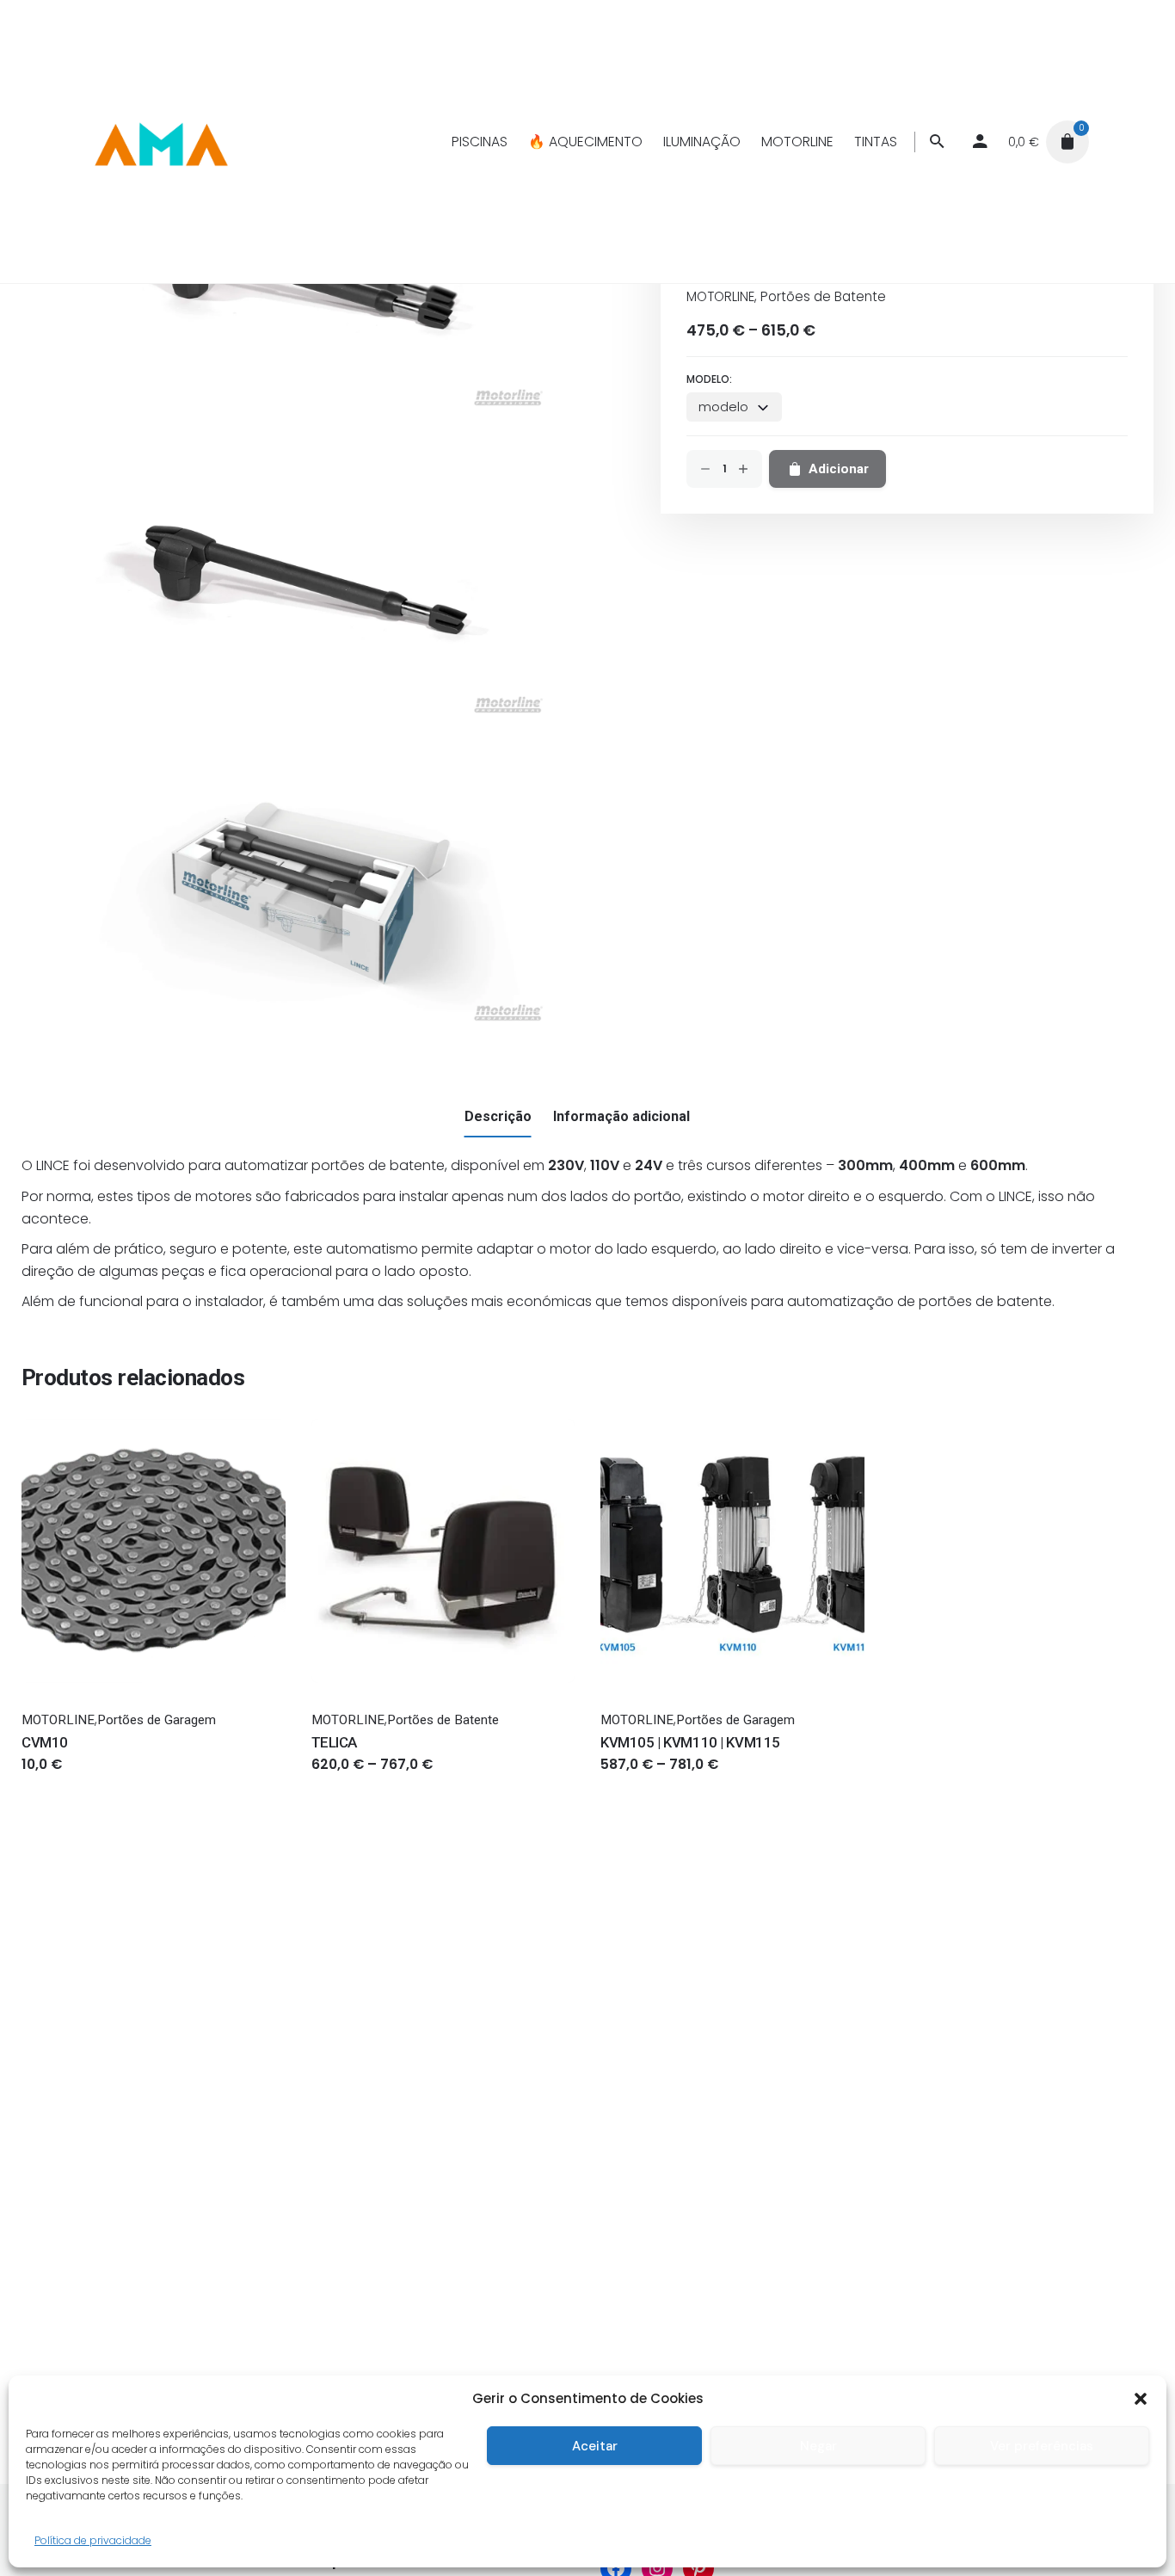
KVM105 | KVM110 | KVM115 (690, 1742)
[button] (1141, 2399)
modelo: (709, 379)
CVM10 (45, 1742)
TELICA (334, 1742)
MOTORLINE (720, 296)
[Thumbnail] (160, 142)
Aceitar (595, 2446)
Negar (818, 2446)
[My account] (980, 142)
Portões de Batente (823, 296)
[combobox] (734, 407)
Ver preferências (1042, 2446)
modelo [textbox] (723, 407)
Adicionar (51, 1781)
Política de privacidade (93, 2540)
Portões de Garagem (157, 1720)
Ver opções (347, 1781)
